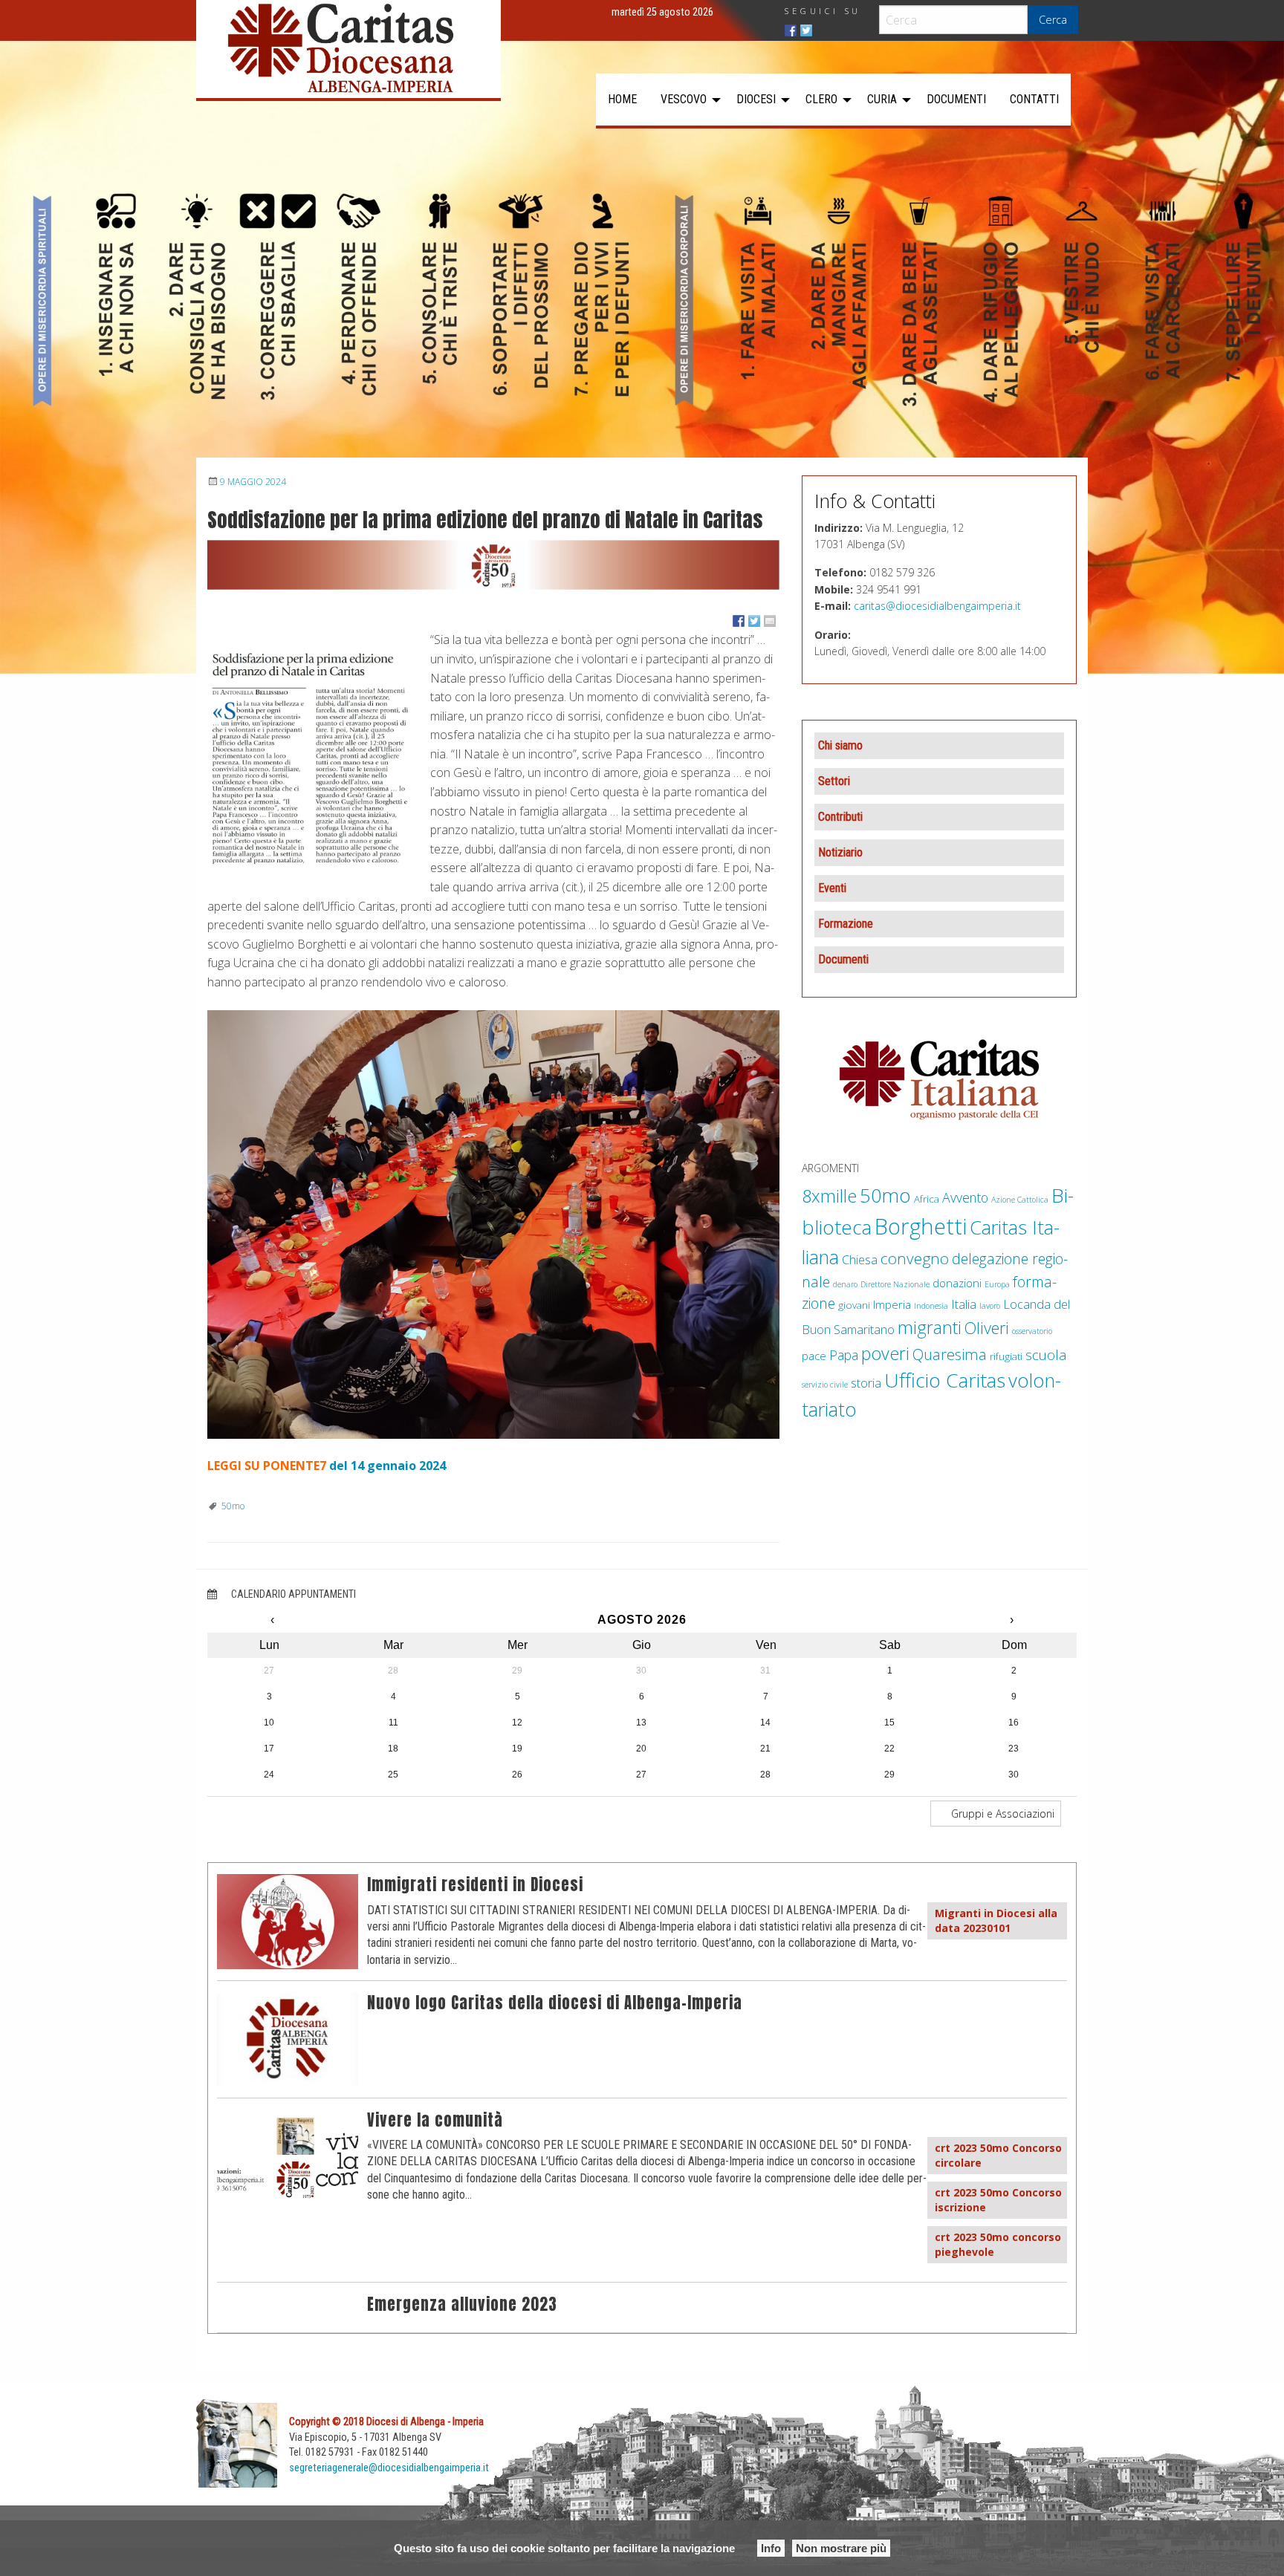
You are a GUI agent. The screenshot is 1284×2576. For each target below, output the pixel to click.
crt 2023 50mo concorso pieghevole (998, 2244)
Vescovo (684, 99)
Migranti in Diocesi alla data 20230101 (996, 1920)
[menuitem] (622, 100)
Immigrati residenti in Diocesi (475, 1885)
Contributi (840, 817)
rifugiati (1006, 1356)
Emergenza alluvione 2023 (462, 2305)
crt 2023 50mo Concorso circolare (998, 2155)
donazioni (957, 1283)
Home (622, 99)
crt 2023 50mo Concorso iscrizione (998, 2200)
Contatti (1034, 99)
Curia (882, 99)
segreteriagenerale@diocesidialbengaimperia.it (389, 2468)
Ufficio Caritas (945, 1380)
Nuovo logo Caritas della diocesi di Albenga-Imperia (555, 2003)
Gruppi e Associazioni (1001, 1814)
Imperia (892, 1304)
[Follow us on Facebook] (791, 30)
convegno (915, 1258)
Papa (844, 1355)
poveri (885, 1353)
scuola (1046, 1354)
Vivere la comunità (435, 2120)
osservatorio (1032, 1331)
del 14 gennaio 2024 (388, 1466)
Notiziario (840, 852)
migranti (930, 1327)
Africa (927, 1199)
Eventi (832, 888)
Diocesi (756, 99)
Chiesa (860, 1259)
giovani (854, 1305)
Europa (997, 1284)
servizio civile (825, 1385)
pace (814, 1356)
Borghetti (921, 1226)
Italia (964, 1304)
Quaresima (950, 1354)
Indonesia (931, 1306)
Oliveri (987, 1328)
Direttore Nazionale (895, 1284)
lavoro (990, 1306)
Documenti (956, 99)
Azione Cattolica (1020, 1200)
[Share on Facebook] (739, 621)
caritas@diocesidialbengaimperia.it (937, 606)
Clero (821, 99)
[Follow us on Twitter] (806, 30)
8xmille (829, 1196)
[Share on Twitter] (754, 621)
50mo (233, 1506)
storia (866, 1383)
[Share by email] (770, 621)
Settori (834, 781)
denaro (845, 1284)
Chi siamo (840, 745)
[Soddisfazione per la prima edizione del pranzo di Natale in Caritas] (493, 565)
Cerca (1053, 20)
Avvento (965, 1197)
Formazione (846, 924)
